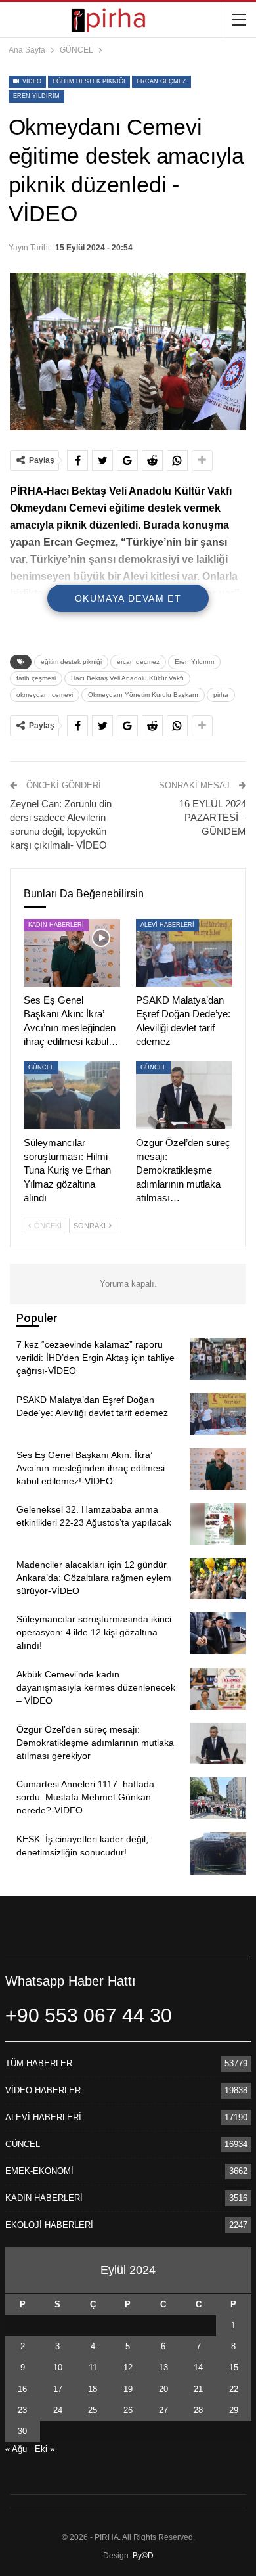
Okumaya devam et (128, 598)
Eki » (45, 2449)
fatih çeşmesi (36, 678)
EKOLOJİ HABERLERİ (49, 2225)
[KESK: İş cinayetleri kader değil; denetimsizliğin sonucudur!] (218, 1854)
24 (58, 2410)
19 (128, 2389)
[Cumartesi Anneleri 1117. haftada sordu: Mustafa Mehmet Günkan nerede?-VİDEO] (218, 1798)
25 (93, 2410)
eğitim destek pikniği (89, 81)
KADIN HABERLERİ (56, 925)
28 (198, 2410)
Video (31, 81)
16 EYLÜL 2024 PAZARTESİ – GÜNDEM (213, 817)
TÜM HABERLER (39, 2063)
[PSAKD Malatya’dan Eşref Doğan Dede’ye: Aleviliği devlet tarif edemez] (184, 953)
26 (128, 2410)
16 (22, 2389)
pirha (221, 695)
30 (22, 2431)
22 (234, 2389)
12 (128, 2367)
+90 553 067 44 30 (89, 2015)
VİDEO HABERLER (43, 2090)
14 (198, 2367)
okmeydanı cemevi (45, 695)
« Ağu (16, 2449)
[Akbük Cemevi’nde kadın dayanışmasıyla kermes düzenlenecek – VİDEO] (218, 1689)
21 (198, 2389)
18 (93, 2389)
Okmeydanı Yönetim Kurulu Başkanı (143, 695)
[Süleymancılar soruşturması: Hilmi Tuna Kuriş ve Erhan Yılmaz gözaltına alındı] (72, 1095)
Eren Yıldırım (36, 96)
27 (163, 2410)
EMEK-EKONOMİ (39, 2171)
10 (58, 2367)
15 (234, 2367)
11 (93, 2367)
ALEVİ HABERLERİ (167, 925)
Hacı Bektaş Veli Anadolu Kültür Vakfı (127, 678)
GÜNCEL (41, 1067)
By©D (143, 2556)
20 (163, 2389)
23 (22, 2410)
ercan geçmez (161, 81)
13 (163, 2367)
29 (234, 2410)
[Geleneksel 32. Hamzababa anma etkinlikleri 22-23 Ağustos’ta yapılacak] (218, 1524)
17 (58, 2389)
